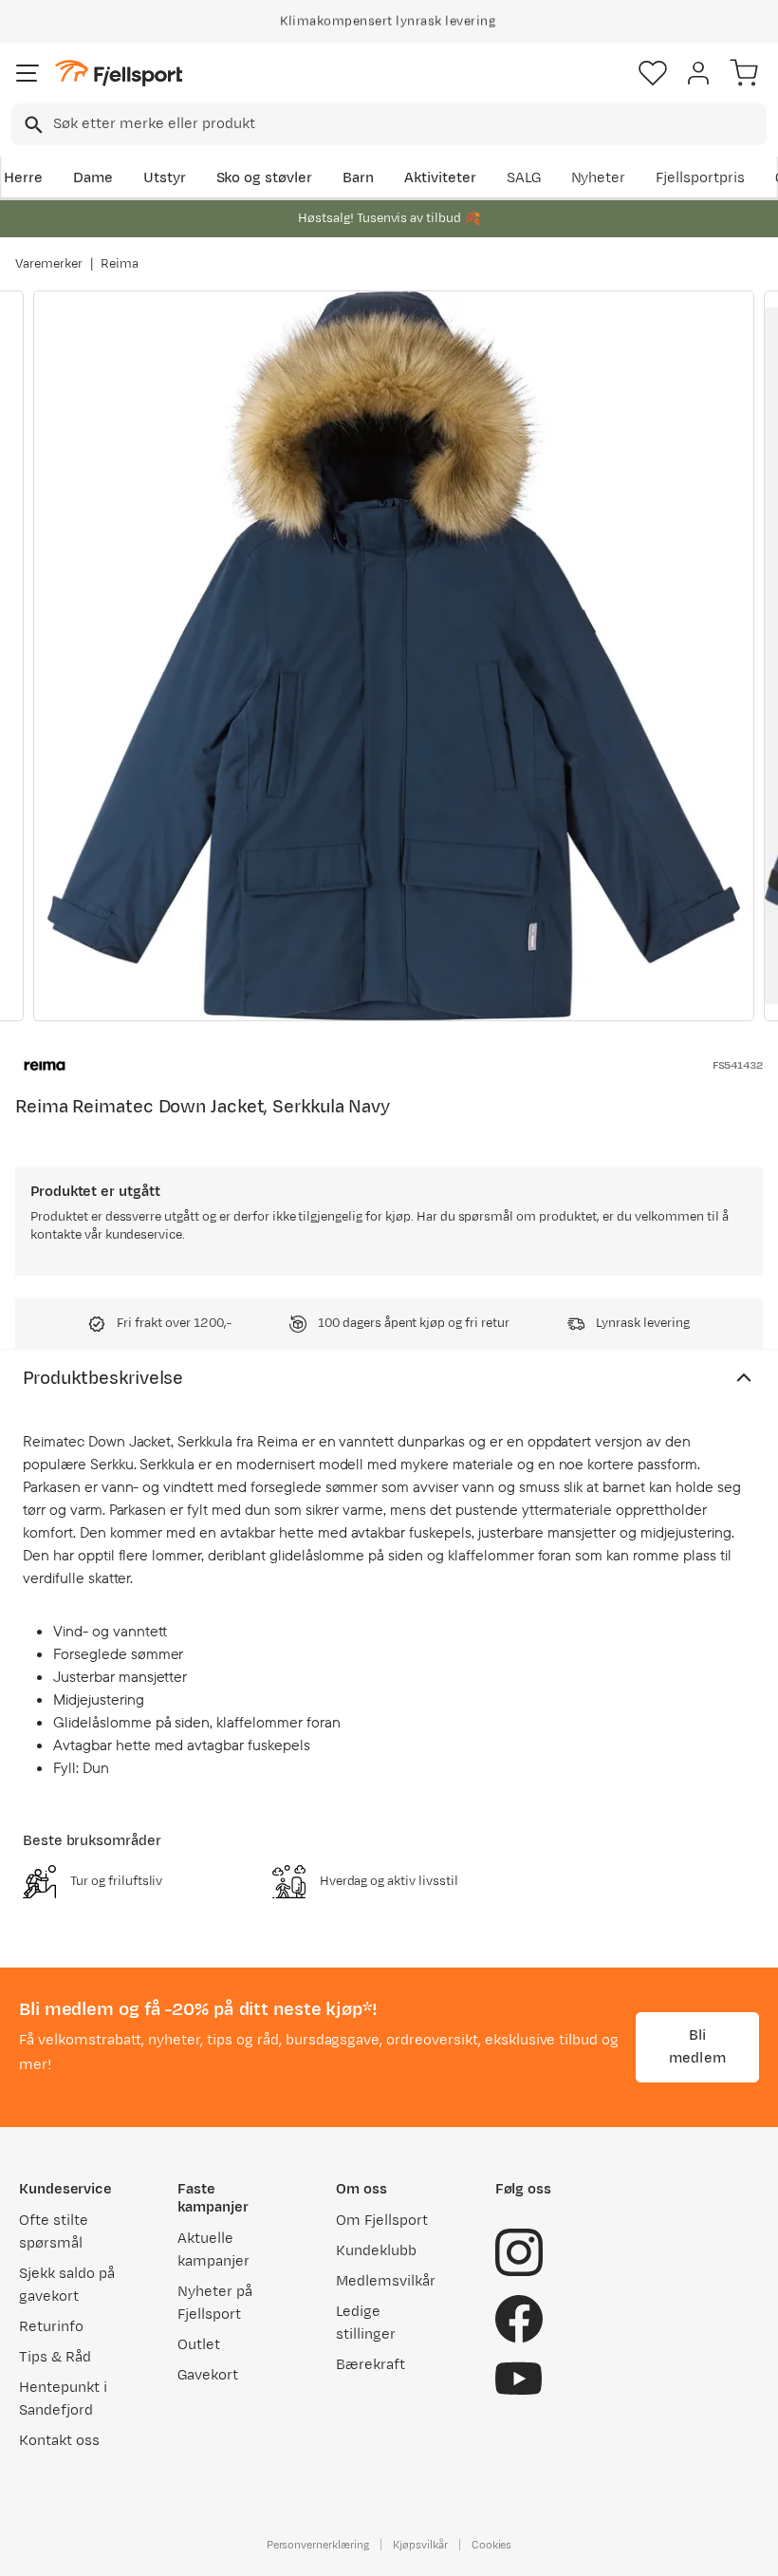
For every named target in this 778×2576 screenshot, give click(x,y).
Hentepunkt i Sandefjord (63, 2399)
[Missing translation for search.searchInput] (32, 125)
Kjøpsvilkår (420, 2545)
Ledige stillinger (366, 2323)
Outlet (199, 2345)
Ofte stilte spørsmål (54, 2232)
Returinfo (51, 2327)
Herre (23, 178)
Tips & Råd (55, 2357)
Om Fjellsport (382, 2221)
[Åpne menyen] (28, 73)
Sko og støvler (265, 178)
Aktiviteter (440, 178)
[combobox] (389, 124)
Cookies (492, 2545)
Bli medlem (697, 2047)
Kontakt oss (59, 2441)
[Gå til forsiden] (119, 74)
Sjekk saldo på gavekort (67, 2285)
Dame (93, 178)
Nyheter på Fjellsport (215, 2303)
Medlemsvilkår (386, 2281)
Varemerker (49, 264)
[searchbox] (408, 124)
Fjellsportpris (700, 178)
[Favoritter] (653, 73)
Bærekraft (370, 2365)
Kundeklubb (376, 2251)
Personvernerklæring (318, 2545)
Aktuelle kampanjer (213, 2250)
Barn (358, 178)
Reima (120, 264)
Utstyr (165, 178)
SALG (524, 178)
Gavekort (208, 2375)
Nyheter (599, 178)
